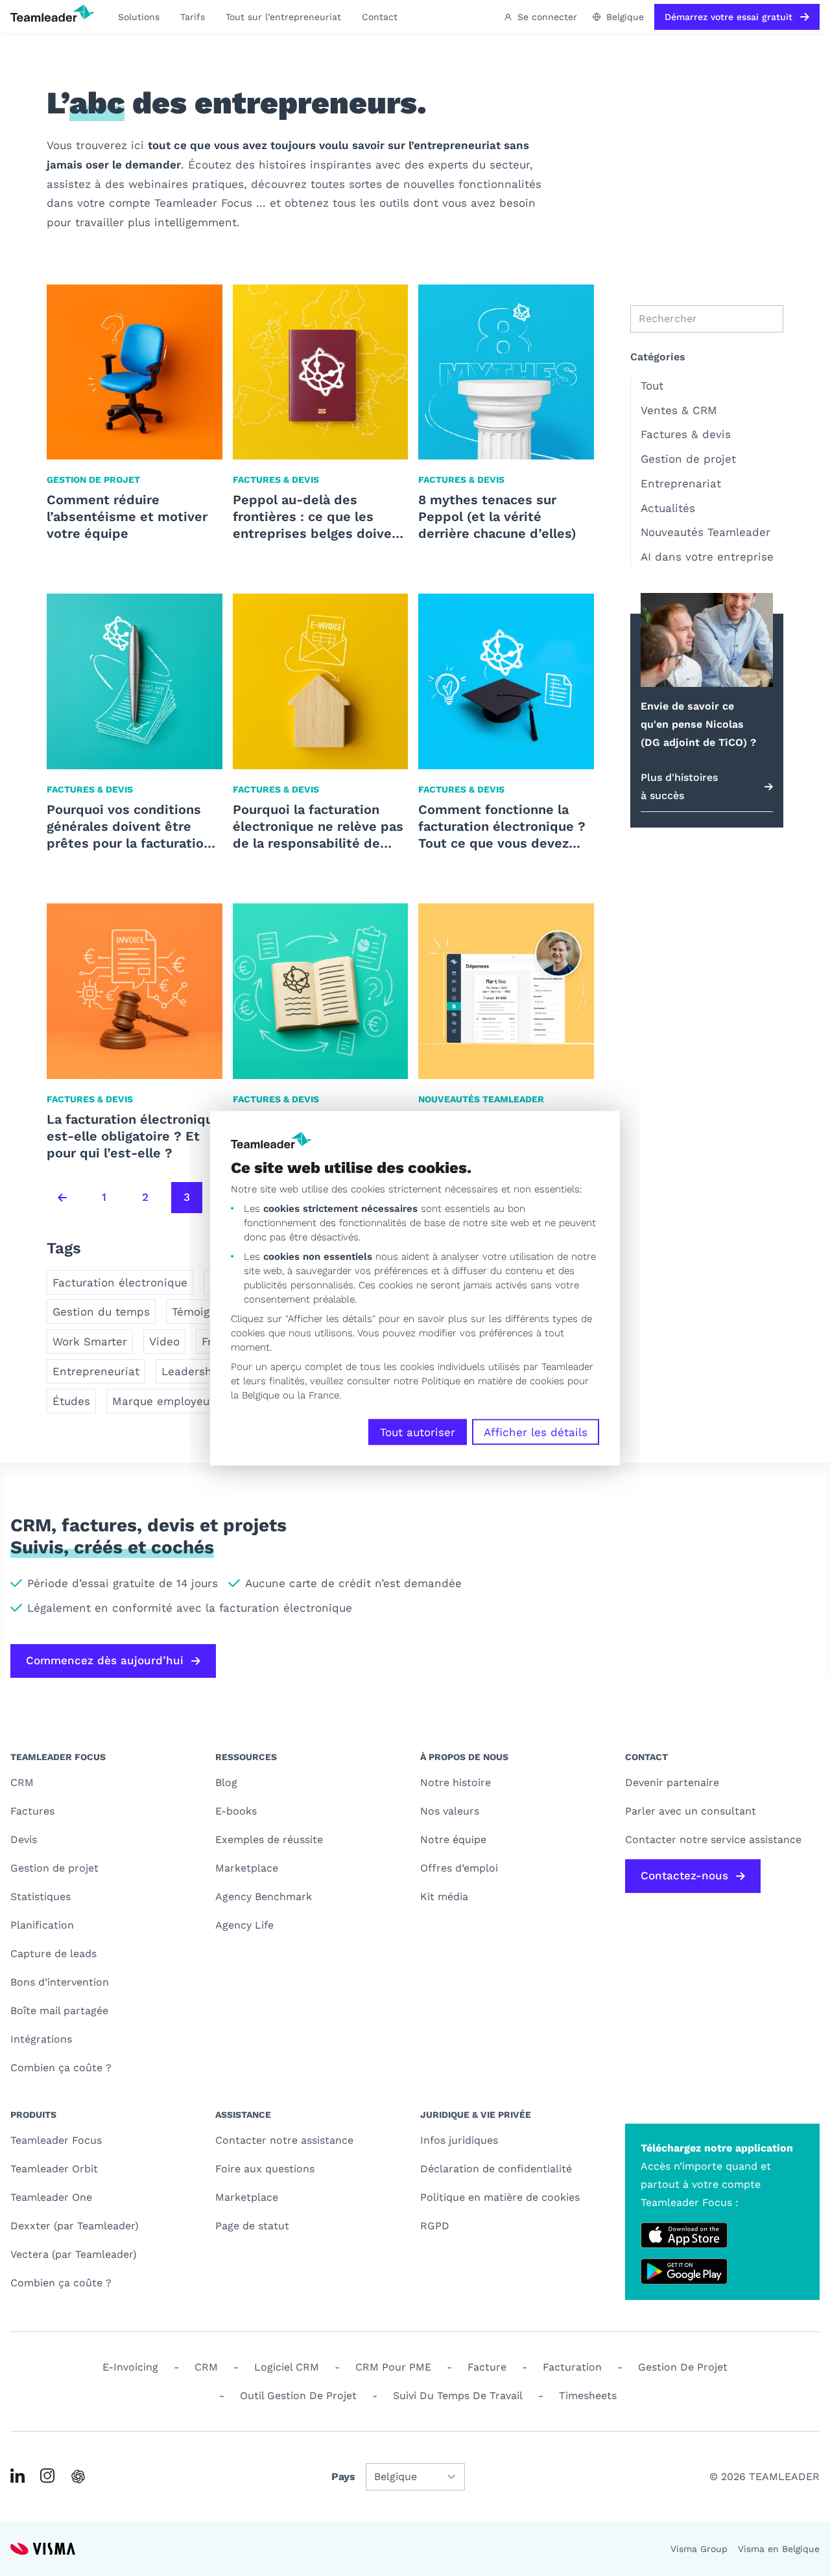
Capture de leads (53, 1954)
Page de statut (252, 2226)
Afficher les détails (536, 1432)
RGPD (435, 2226)
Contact (380, 17)
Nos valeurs (450, 1811)
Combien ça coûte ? (61, 2068)
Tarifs (193, 17)
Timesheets (588, 2396)
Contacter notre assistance (284, 2140)
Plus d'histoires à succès (679, 786)
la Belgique (255, 1395)
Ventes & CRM (679, 410)
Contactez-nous (684, 1875)
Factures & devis (686, 434)
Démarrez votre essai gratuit (729, 17)
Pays (343, 2477)
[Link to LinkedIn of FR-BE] (18, 2476)
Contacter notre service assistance (713, 1839)
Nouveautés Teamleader (705, 532)
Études (71, 1401)
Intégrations (41, 2039)
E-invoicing (130, 2367)
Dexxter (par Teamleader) (75, 2226)
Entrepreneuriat (96, 1371)
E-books (236, 1811)
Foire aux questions (265, 2169)
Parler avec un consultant (691, 1811)
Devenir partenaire (672, 1782)
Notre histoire (456, 1782)
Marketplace (247, 1868)
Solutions (139, 17)
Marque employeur (163, 1401)
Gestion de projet (688, 459)
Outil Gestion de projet (298, 2396)
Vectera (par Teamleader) (74, 2254)
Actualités (668, 508)
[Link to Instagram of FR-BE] (47, 2476)
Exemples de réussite (269, 1839)
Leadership (192, 1371)
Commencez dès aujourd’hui (105, 1660)
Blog (226, 1782)
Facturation (572, 2367)
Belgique (625, 17)
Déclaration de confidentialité (496, 2169)
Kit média (444, 1897)
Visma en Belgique (779, 2549)
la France (318, 1395)
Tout (652, 386)
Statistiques (41, 1897)
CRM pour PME (393, 2367)
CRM (22, 1782)
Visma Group (699, 2549)
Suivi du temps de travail (458, 2396)
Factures (32, 1811)
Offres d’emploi (459, 1868)
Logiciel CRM (287, 2367)
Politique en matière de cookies (500, 2197)
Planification (42, 1925)
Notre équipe (453, 1839)
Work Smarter (90, 1341)
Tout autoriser (418, 1432)
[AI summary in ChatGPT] (78, 2477)
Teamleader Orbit (54, 2169)
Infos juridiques (459, 2140)
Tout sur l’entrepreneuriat (283, 17)
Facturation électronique (120, 1282)
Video (164, 1341)
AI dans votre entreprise (707, 557)
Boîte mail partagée (59, 2011)
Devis (24, 1839)
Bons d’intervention (60, 1982)
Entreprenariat (681, 483)
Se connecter (547, 17)
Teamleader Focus (56, 2140)
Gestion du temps (101, 1312)
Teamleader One (51, 2197)
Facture (487, 2367)
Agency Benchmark (264, 1897)
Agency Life (244, 1925)
